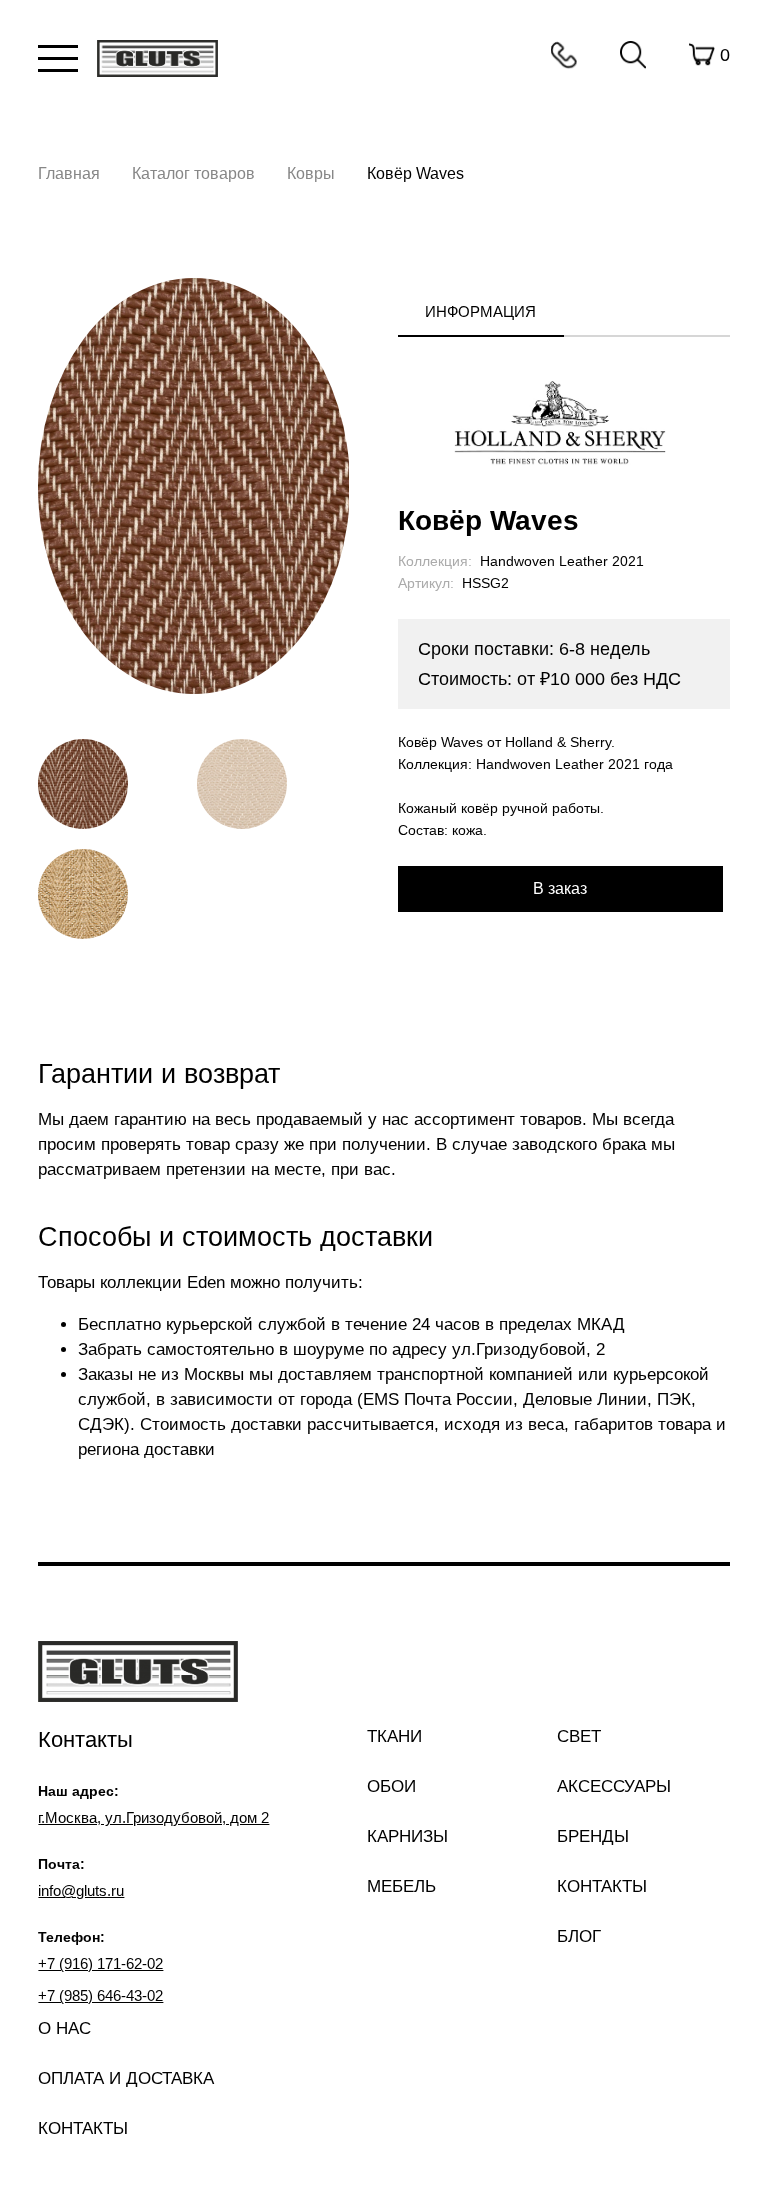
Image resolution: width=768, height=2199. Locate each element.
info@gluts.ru (81, 1890)
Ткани (394, 1736)
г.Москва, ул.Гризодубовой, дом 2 (153, 1817)
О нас (64, 2028)
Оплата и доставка (126, 2078)
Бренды (593, 1836)
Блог (579, 1936)
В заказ (560, 888)
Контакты (564, 55)
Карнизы (407, 1836)
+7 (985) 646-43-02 (100, 1995)
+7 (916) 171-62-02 (100, 1963)
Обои (391, 1786)
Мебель (401, 1886)
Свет (579, 1736)
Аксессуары (614, 1786)
